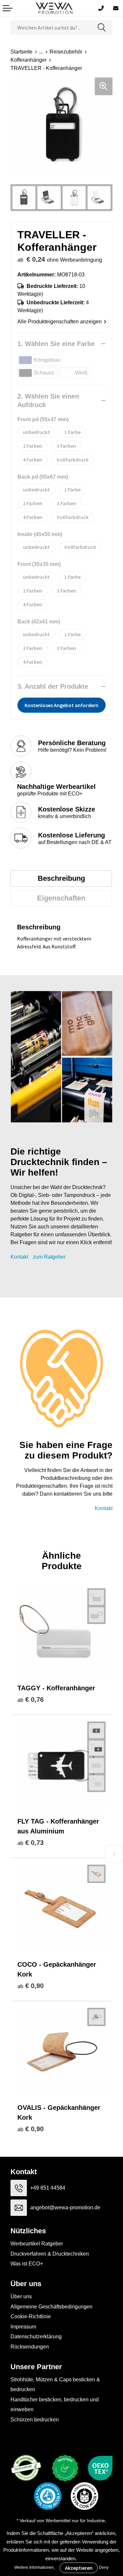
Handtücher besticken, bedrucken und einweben (55, 2404)
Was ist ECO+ (27, 2264)
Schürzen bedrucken (35, 2420)
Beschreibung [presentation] (61, 878)
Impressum (23, 2327)
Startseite (21, 52)
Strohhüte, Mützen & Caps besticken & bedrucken (55, 2384)
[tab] (61, 878)
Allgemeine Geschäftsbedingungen (51, 2307)
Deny (104, 2567)
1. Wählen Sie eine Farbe (56, 344)
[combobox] (51, 27)
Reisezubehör (66, 52)
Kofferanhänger (29, 60)
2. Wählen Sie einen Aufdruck (48, 400)
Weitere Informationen (34, 2567)
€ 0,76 (31, 1699)
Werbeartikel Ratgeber (37, 2244)
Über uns (21, 2296)
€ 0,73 (31, 1843)
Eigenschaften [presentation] (61, 898)
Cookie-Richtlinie (31, 2316)
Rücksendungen (30, 2347)
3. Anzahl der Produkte (53, 686)
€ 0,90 (31, 1986)
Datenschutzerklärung (36, 2337)
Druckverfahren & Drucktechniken (50, 2254)
